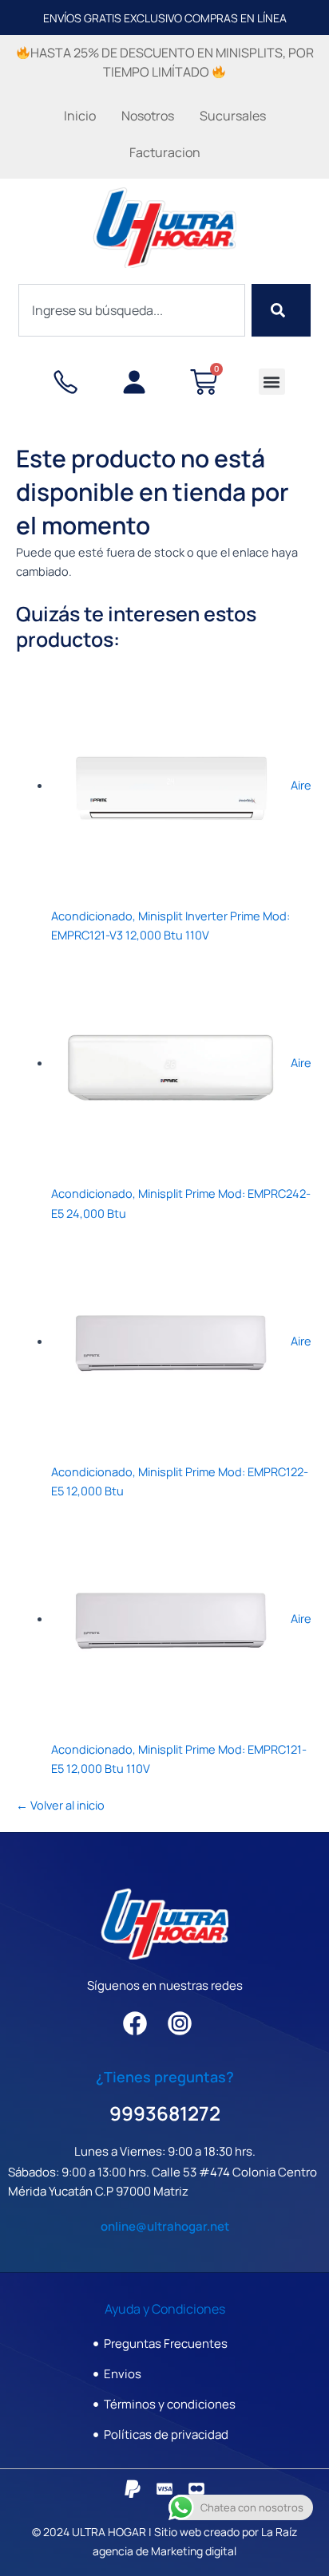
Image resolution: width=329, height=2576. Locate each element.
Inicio (80, 116)
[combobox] (131, 310)
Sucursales (233, 116)
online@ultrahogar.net (165, 2226)
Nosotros (148, 116)
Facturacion (165, 152)
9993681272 (165, 2113)
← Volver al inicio (60, 1805)
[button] (272, 382)
